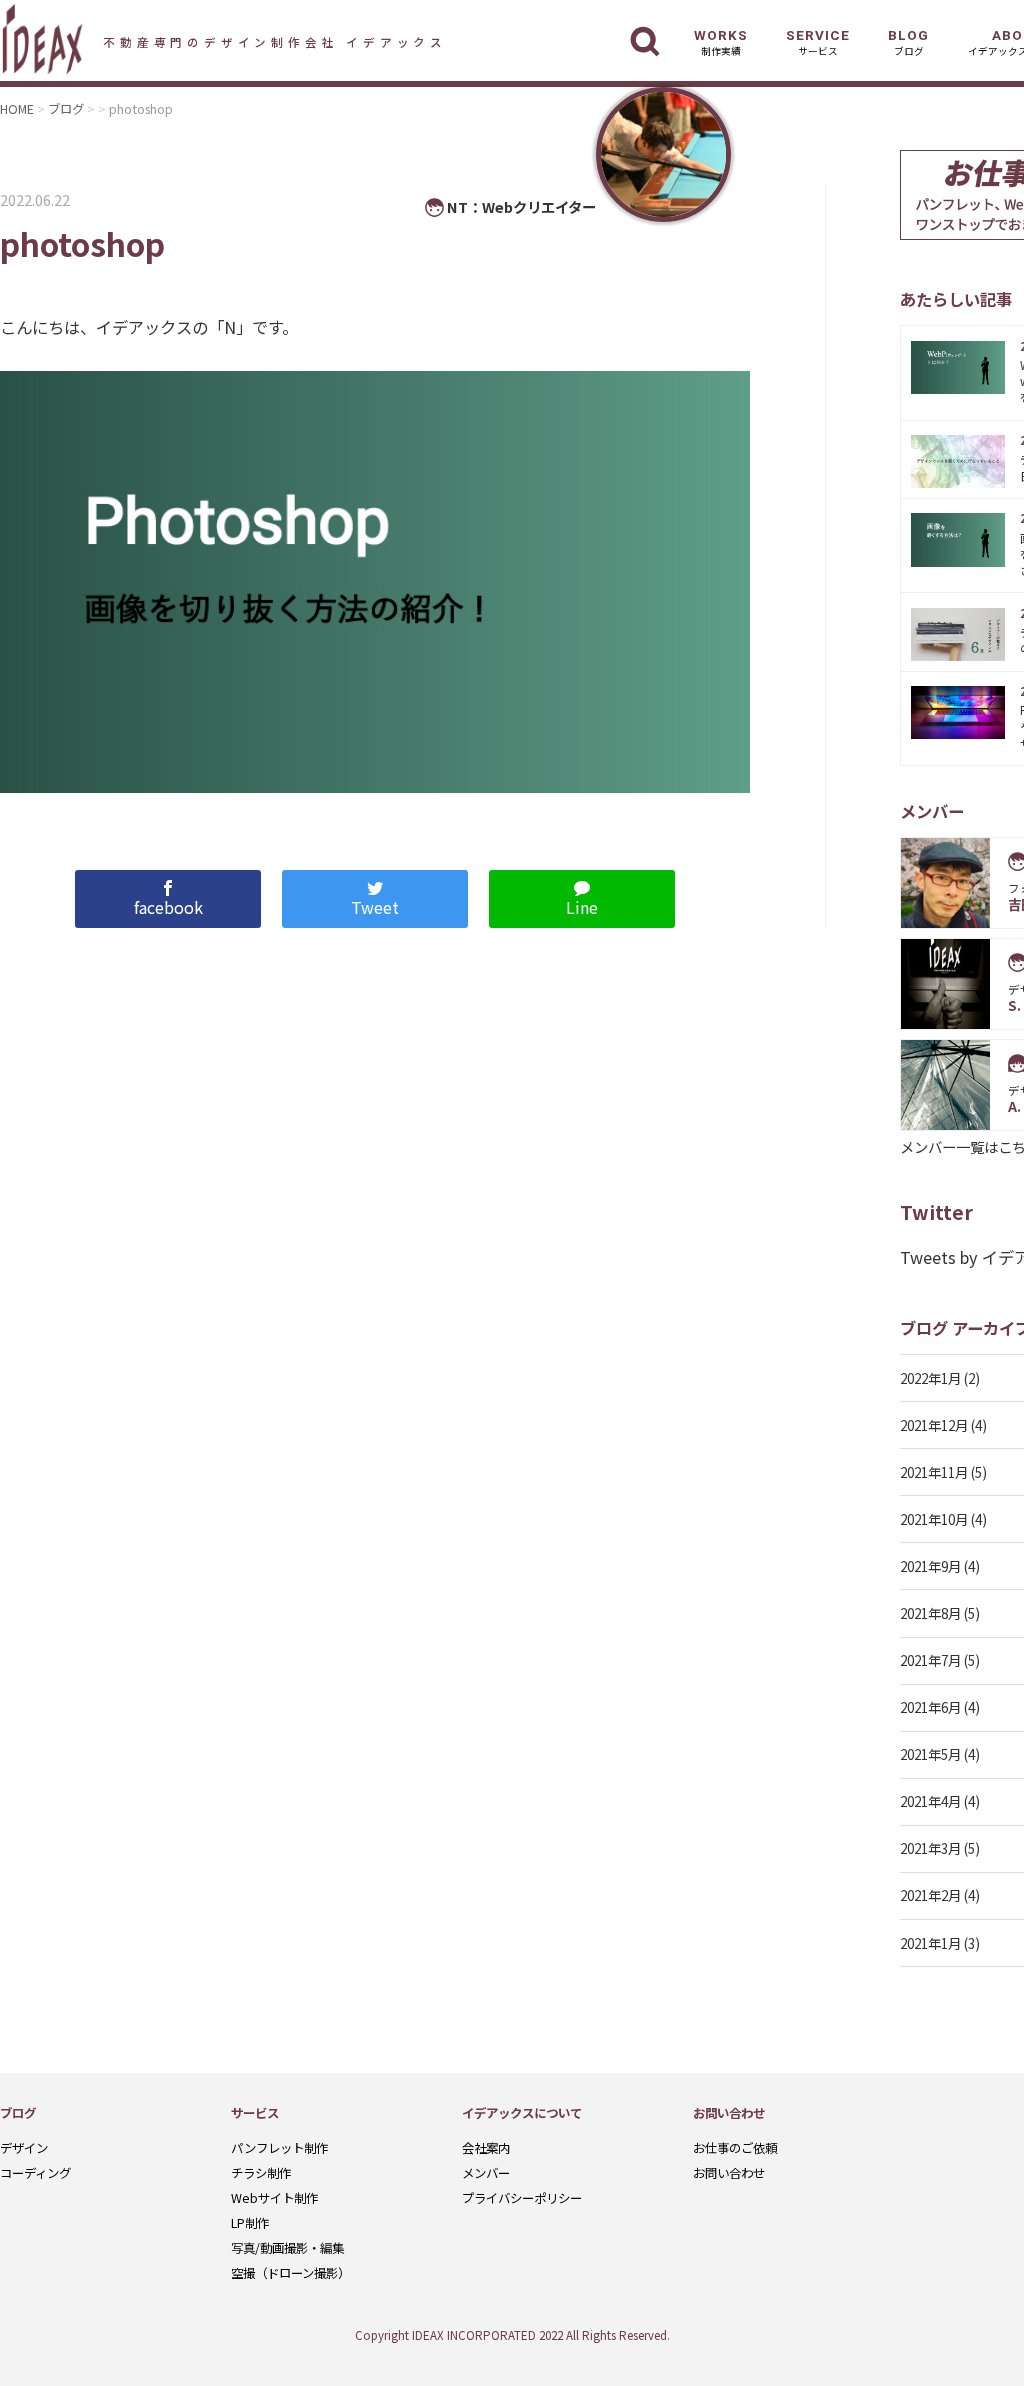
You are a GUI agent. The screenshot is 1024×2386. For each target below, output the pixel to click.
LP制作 (250, 2223)
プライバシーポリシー (522, 2198)
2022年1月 (930, 1378)
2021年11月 (934, 1472)
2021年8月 (930, 1613)
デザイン (24, 2148)
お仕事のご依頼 (735, 2148)
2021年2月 (930, 1895)
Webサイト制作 (274, 2198)
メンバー (486, 2173)
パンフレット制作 (279, 2148)
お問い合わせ (729, 2173)
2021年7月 (930, 1660)
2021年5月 (930, 1754)
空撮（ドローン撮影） (290, 2273)
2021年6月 (930, 1707)
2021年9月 (930, 1566)
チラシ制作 (261, 2173)
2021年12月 (934, 1425)
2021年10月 (934, 1519)
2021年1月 (930, 1943)
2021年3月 (930, 1848)
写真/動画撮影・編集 (287, 2248)
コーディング (35, 2173)
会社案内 (486, 2148)
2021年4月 (930, 1801)
